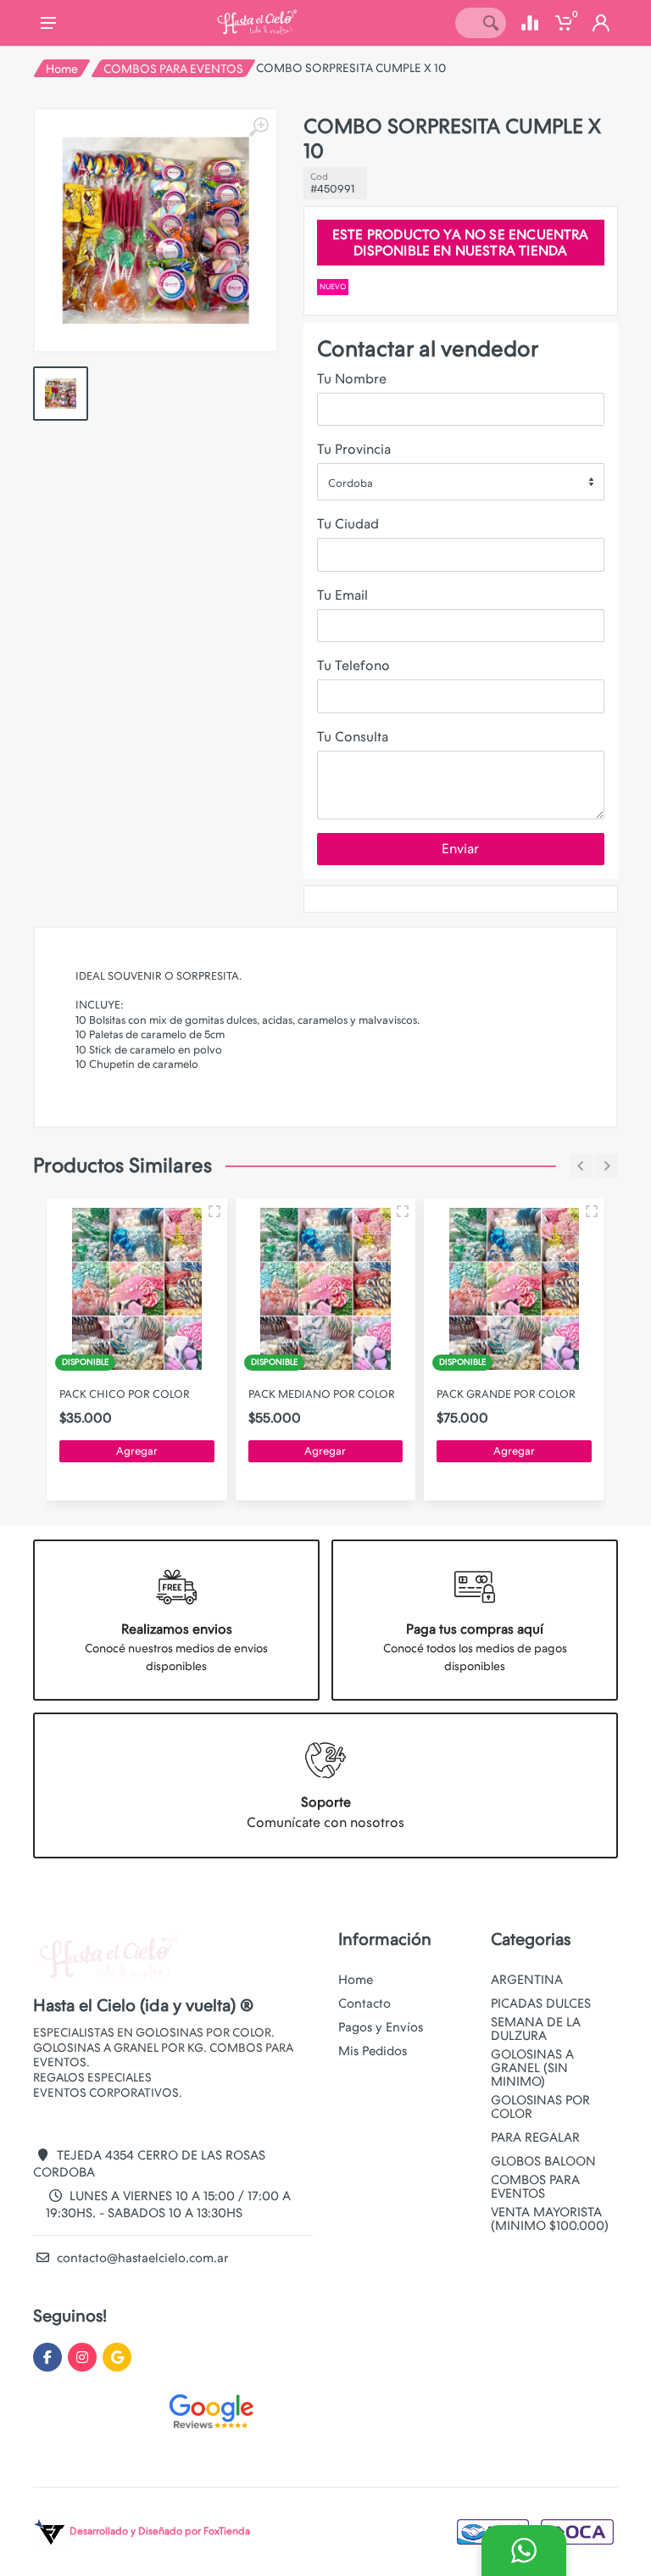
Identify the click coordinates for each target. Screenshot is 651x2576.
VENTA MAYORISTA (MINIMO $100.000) (550, 2219)
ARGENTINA (527, 1980)
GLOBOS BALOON (543, 2161)
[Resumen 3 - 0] (214, 1211)
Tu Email (342, 595)
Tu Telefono (353, 665)
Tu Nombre (352, 379)
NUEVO (333, 287)
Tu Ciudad (348, 524)
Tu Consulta (353, 737)
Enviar (460, 849)
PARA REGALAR (535, 2137)
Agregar (137, 1451)
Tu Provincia (354, 449)
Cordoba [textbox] (351, 483)
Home (62, 69)
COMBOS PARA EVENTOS (173, 69)
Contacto (364, 2003)
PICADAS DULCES (541, 2003)
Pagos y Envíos (381, 2027)
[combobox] (461, 482)
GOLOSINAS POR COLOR (540, 2107)
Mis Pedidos (373, 2051)
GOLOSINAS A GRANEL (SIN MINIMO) (532, 2068)
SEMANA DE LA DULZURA (536, 2029)
